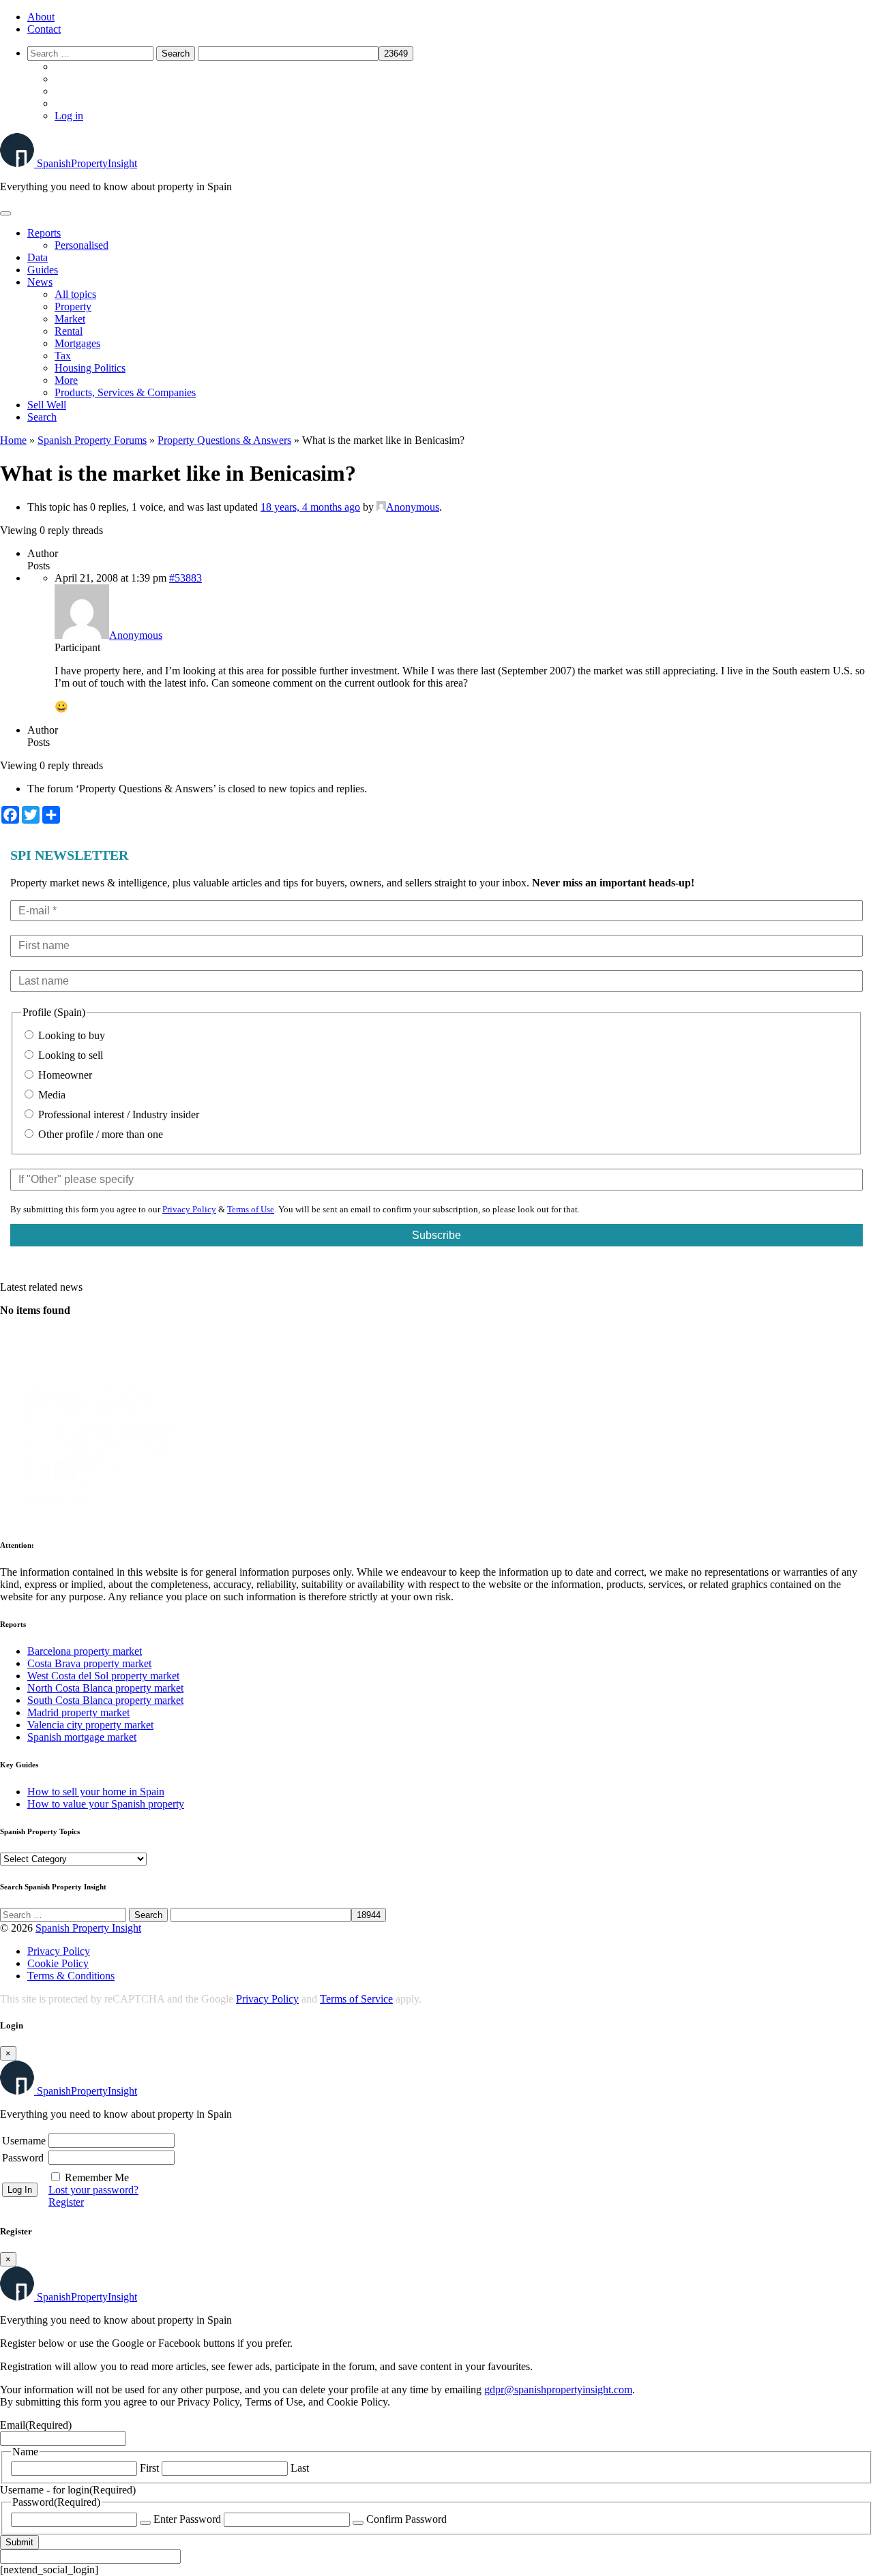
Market (70, 319)
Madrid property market (78, 1712)
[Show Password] (145, 2523)
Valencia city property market (90, 1725)
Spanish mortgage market (82, 1737)
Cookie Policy (58, 1963)
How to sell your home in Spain (96, 1792)
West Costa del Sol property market (103, 1676)
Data (38, 257)
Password (23, 2158)
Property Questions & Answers (224, 440)
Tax (63, 356)
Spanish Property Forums (92, 440)
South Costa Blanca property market (105, 1700)
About (41, 17)
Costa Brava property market (89, 1663)
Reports (44, 233)
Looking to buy (70, 1035)
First (149, 2468)
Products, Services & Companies (125, 392)
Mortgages (77, 343)
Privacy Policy (189, 1209)
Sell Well (47, 405)
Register (66, 2202)
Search (42, 417)
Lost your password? (93, 2190)
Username (24, 2141)
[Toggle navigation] (5, 213)
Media (50, 1095)
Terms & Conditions (71, 1976)
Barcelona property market (85, 1651)
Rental (69, 331)
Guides (43, 270)
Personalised (82, 245)
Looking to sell (69, 1055)
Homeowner (64, 1075)
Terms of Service (356, 1999)
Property (73, 306)
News (40, 282)
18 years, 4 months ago (310, 507)
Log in (69, 116)
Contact (44, 29)
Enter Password (187, 2519)
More (66, 380)
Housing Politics (90, 368)
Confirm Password (406, 2519)
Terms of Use (251, 1209)
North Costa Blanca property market (105, 1688)
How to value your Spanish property (106, 1804)
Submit (19, 2542)
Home (13, 440)
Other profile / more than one (99, 1134)
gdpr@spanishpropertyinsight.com (558, 2390)
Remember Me (97, 2177)
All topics (75, 294)
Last (300, 2468)
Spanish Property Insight (88, 1928)
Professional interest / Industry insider (117, 1114)
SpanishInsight (87, 163)
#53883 (186, 578)
